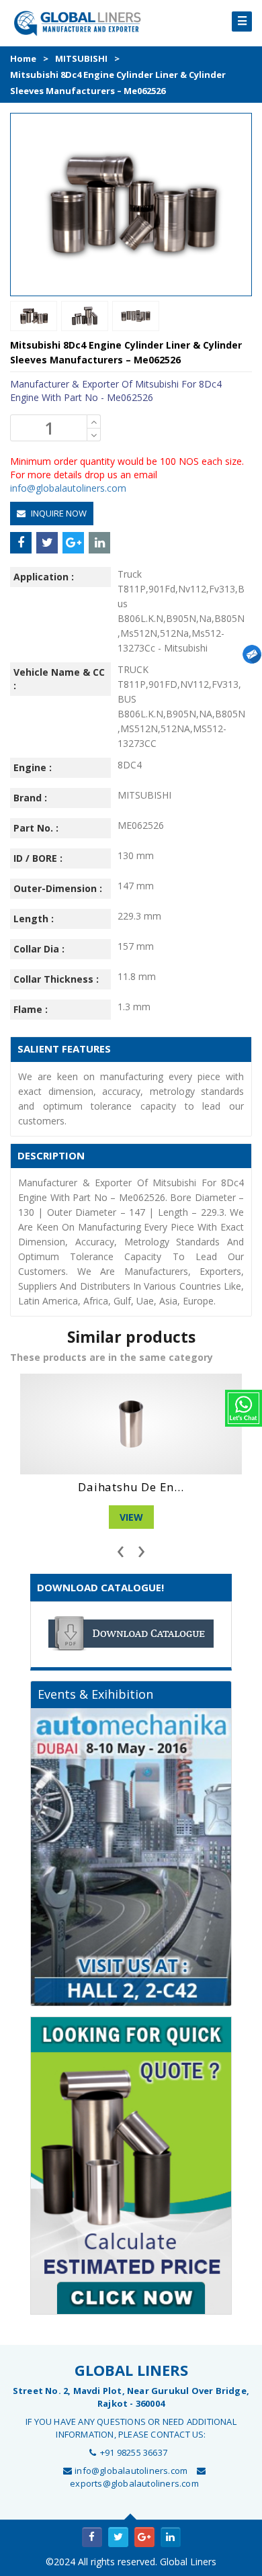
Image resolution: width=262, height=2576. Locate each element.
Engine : (33, 767)
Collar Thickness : (56, 979)
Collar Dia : (39, 949)
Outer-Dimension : (58, 888)
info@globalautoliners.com (68, 488)
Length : (34, 919)
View (131, 1517)
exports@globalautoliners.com (134, 2483)
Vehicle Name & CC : (59, 679)
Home (23, 58)
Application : (44, 577)
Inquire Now (58, 513)
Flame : (31, 1009)
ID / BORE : (38, 858)
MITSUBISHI (81, 58)
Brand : (30, 798)
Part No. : (36, 828)
